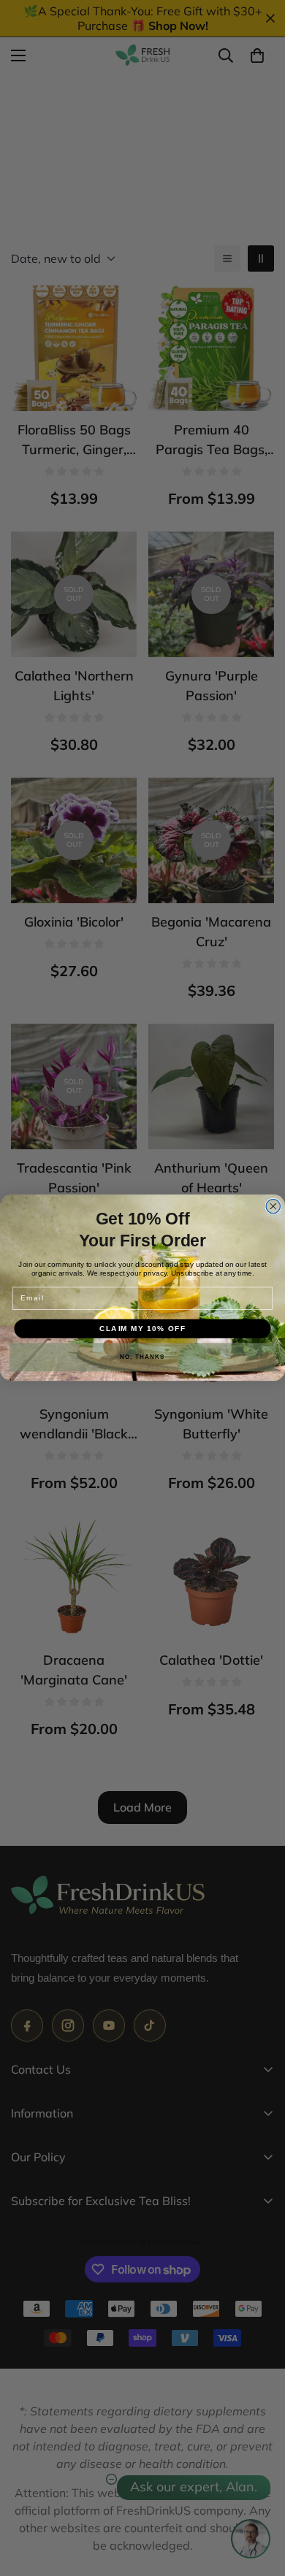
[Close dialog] (273, 1207)
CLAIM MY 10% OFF (143, 1329)
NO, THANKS (142, 1358)
